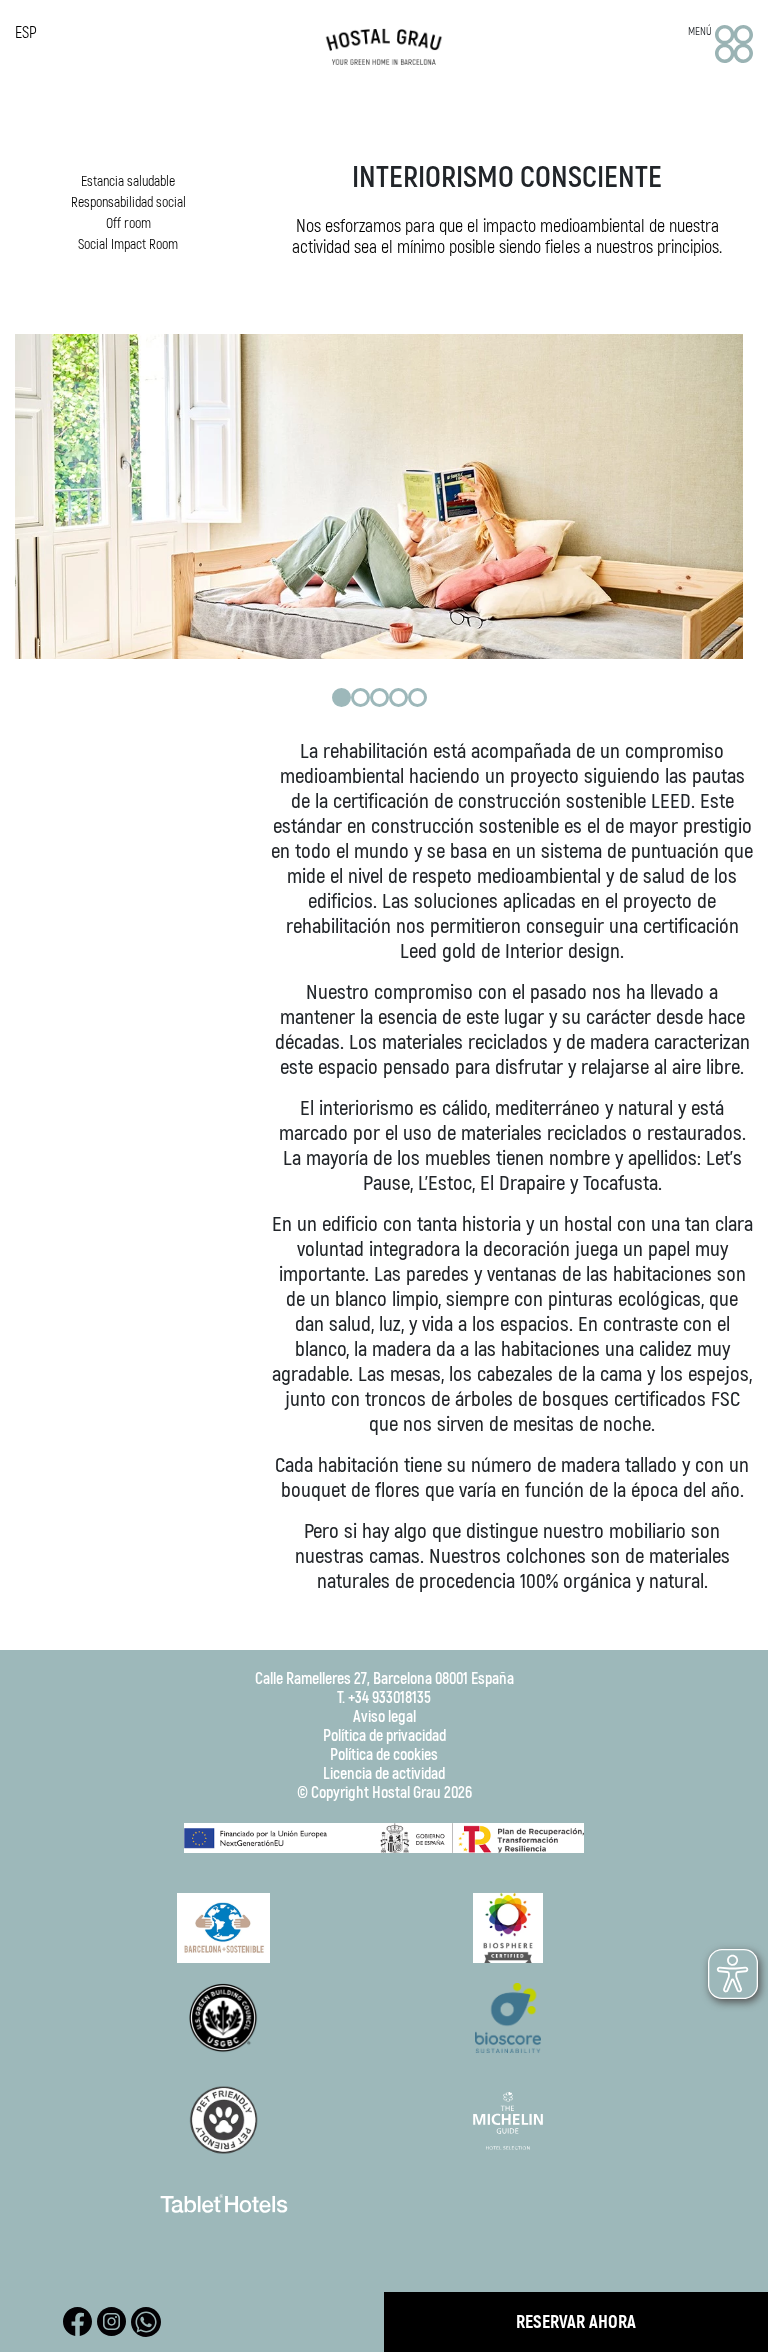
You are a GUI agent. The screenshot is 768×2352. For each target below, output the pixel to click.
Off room (128, 223)
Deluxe (174, 321)
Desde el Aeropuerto (174, 724)
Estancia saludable (128, 181)
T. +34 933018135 (384, 1698)
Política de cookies (384, 1755)
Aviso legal (384, 1717)
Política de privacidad (384, 1736)
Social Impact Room (128, 244)
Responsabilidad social (128, 202)
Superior (174, 297)
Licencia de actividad (384, 1774)
